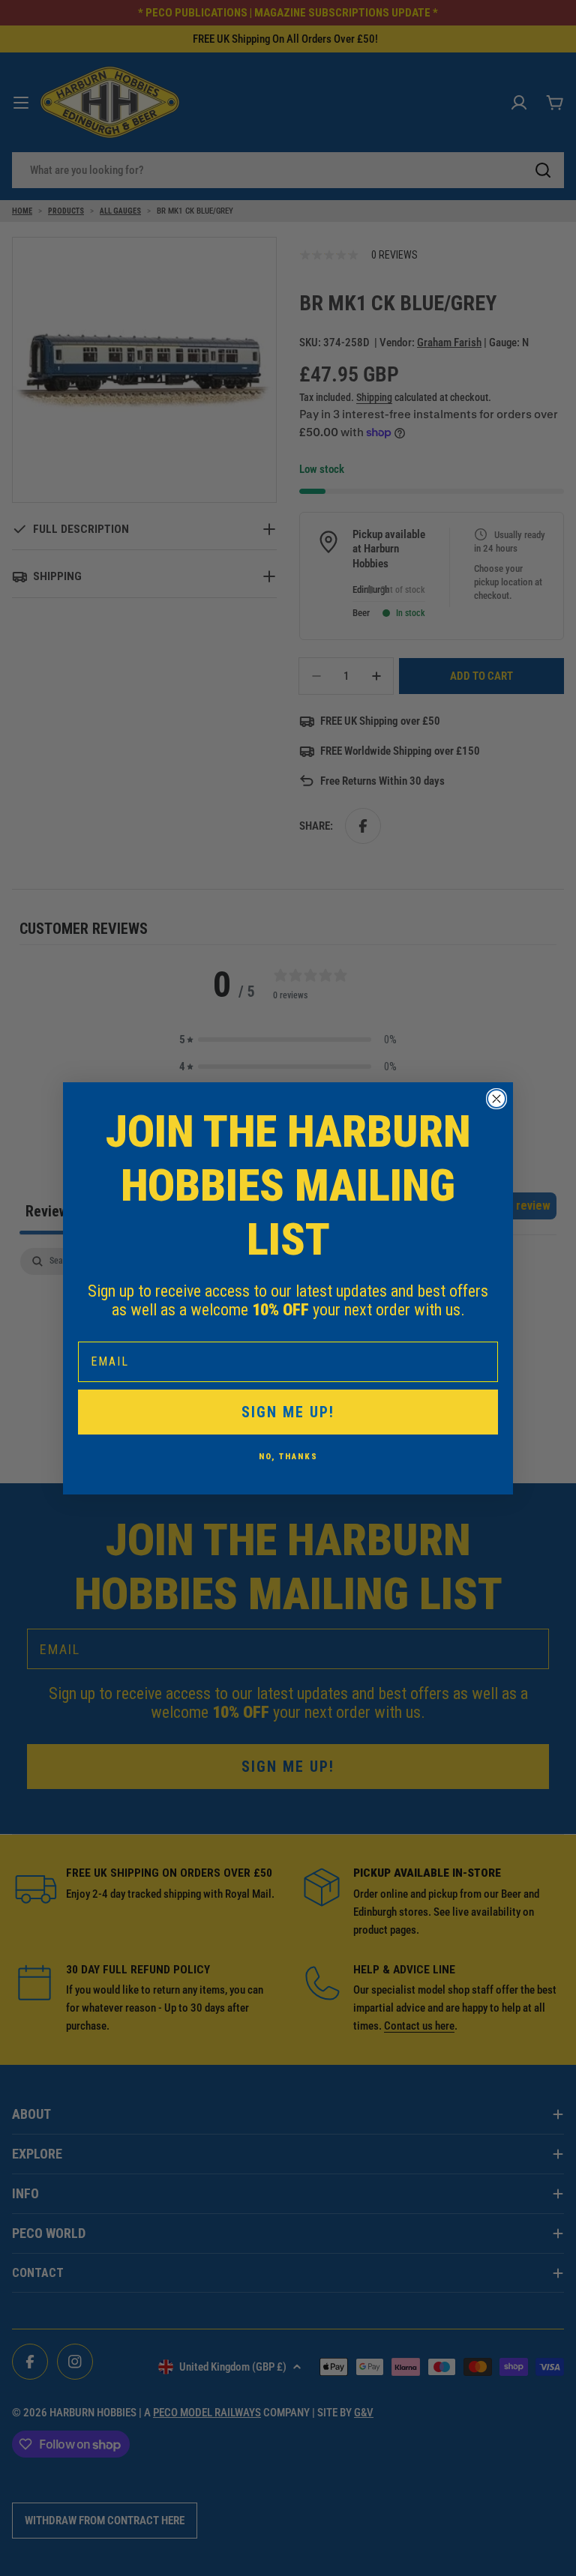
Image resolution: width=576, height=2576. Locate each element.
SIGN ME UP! (288, 1412)
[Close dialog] (496, 1099)
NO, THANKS (288, 1457)
